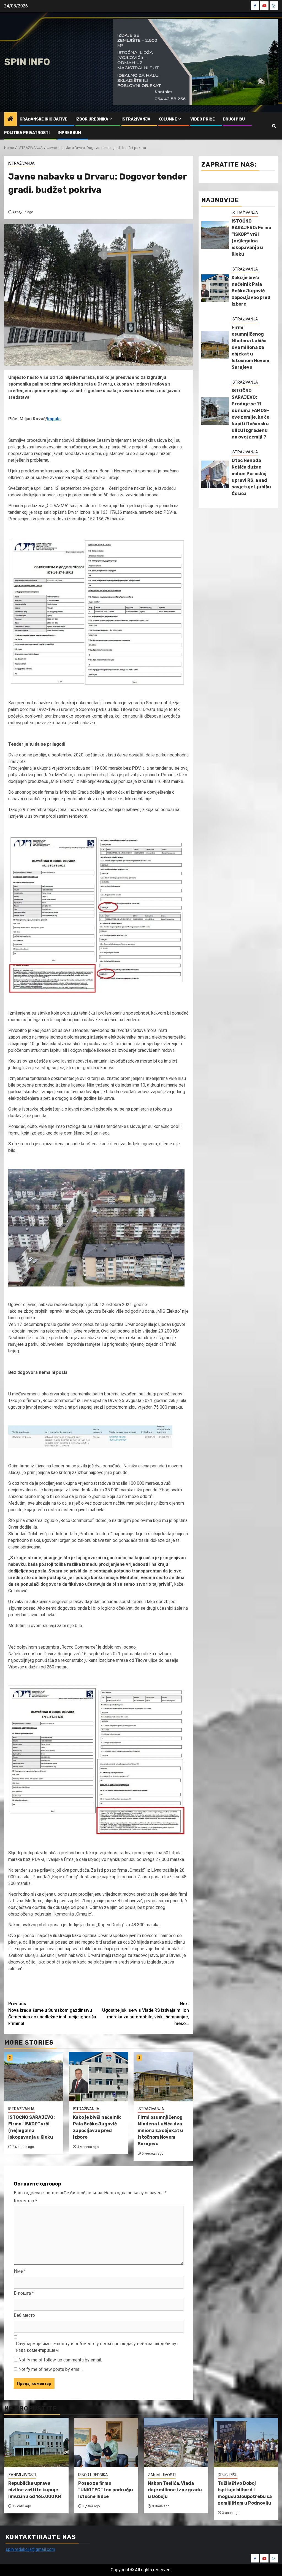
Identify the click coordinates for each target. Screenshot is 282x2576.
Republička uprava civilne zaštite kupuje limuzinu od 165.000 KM (35, 2490)
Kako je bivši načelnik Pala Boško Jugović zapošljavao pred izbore (251, 291)
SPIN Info (27, 62)
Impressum (69, 133)
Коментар (25, 2201)
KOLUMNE (168, 119)
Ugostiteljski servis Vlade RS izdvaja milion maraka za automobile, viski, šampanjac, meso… (146, 2014)
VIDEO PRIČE (203, 119)
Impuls (54, 419)
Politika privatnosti (27, 133)
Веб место (24, 2315)
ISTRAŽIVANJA (136, 119)
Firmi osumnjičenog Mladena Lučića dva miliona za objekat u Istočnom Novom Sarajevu (160, 2130)
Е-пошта (24, 2293)
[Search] (274, 126)
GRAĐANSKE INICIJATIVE (44, 119)
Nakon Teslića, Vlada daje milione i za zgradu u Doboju (175, 2490)
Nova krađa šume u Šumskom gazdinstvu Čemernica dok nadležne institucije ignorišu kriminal (52, 2014)
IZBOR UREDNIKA (92, 119)
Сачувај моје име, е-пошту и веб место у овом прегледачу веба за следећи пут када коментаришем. (97, 2347)
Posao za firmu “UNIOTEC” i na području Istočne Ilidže (106, 2490)
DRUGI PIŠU (234, 119)
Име (20, 2271)
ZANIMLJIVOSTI (22, 2475)
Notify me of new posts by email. (50, 2369)
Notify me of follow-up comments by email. (60, 2360)
